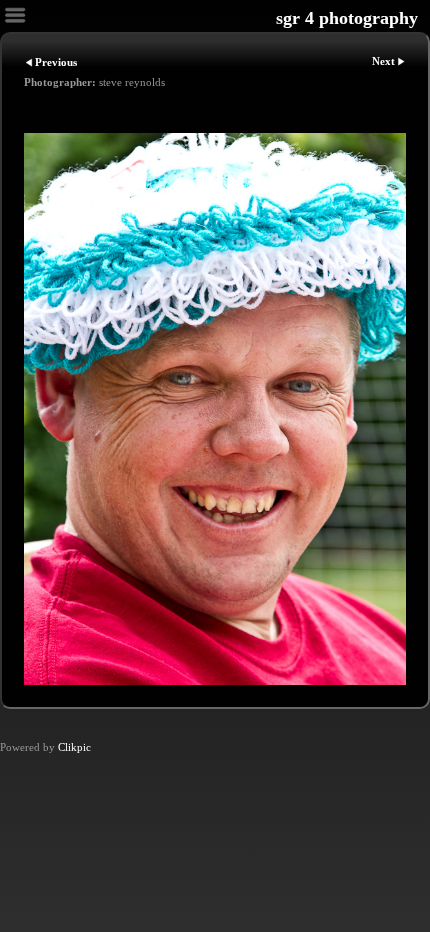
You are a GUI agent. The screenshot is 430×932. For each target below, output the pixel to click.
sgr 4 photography (347, 18)
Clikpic (74, 747)
